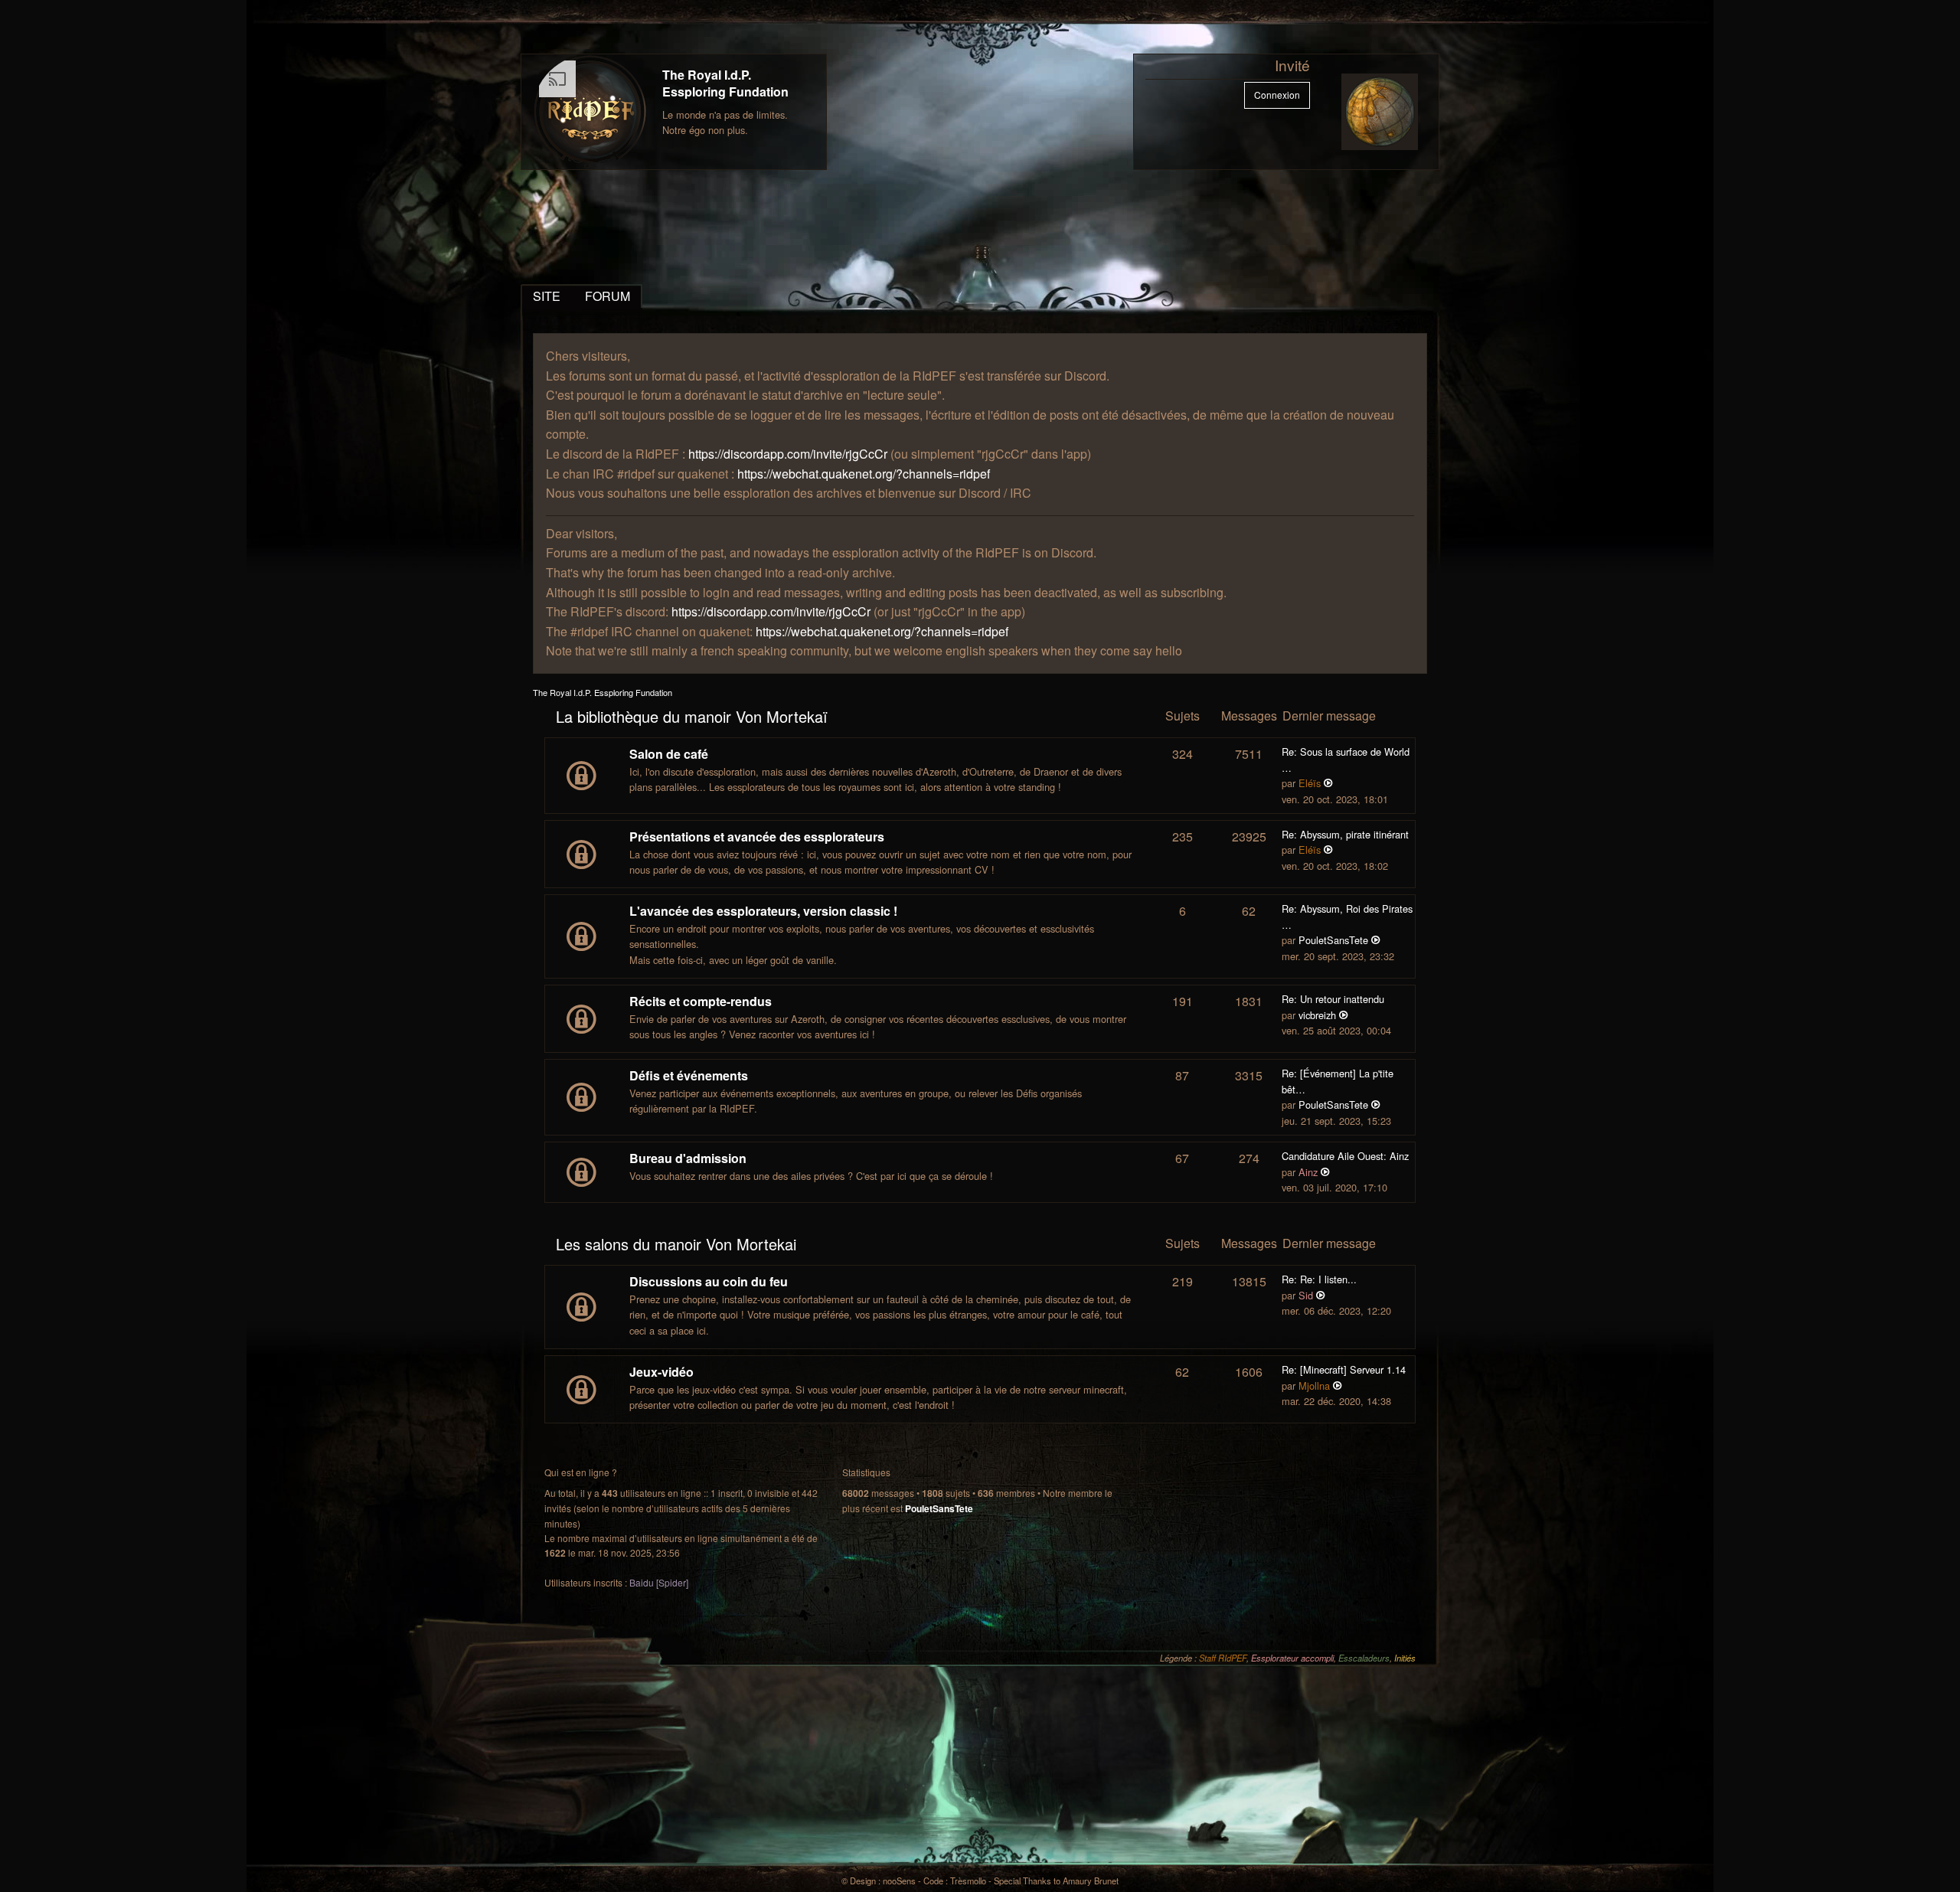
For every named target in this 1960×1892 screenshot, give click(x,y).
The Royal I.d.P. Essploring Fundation (725, 83)
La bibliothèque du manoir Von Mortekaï (692, 716)
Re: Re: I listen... (1319, 1279)
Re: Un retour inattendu (1333, 999)
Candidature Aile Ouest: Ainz (1345, 1156)
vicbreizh (1317, 1015)
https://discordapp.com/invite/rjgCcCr (788, 454)
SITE (547, 296)
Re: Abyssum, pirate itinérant (1345, 834)
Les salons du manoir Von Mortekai (676, 1244)
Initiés (1405, 1658)
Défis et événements (689, 1075)
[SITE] (590, 112)
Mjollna (1314, 1386)
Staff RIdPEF (1223, 1658)
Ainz (1308, 1172)
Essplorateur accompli (1292, 1658)
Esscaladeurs (1364, 1658)
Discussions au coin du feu (709, 1281)
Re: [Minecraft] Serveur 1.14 (1344, 1369)
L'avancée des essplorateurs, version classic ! (763, 911)
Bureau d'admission (688, 1158)
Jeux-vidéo (661, 1372)
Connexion (1277, 95)
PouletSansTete (1333, 940)
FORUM (608, 296)
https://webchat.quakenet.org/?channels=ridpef (864, 474)
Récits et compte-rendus (701, 1001)
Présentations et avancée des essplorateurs (757, 837)
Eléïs (1310, 783)
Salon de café (669, 754)
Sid (1306, 1295)
